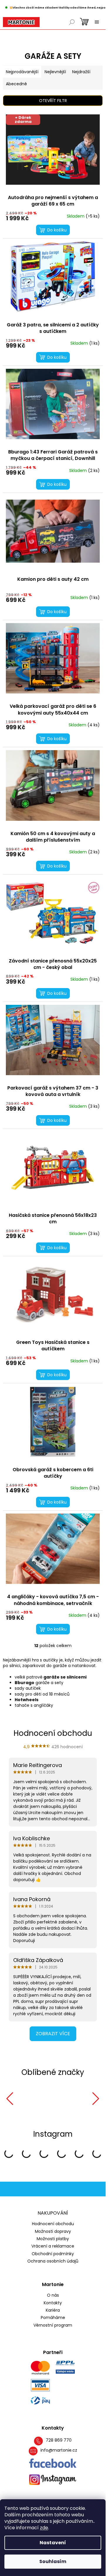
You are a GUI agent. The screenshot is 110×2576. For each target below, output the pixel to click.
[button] (10, 2099)
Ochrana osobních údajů (53, 2261)
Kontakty (53, 2303)
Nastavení (53, 2543)
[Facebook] (53, 2463)
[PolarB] (63, 2099)
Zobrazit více (53, 2034)
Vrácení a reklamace (53, 2246)
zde (44, 2528)
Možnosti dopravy (53, 2231)
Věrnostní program (53, 2325)
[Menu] (97, 22)
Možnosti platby (53, 2239)
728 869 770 (59, 2440)
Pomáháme (53, 2318)
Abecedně (16, 84)
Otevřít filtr (53, 101)
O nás (53, 2295)
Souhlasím (53, 2561)
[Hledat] (72, 22)
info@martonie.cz (59, 2450)
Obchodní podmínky (53, 2254)
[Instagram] (53, 2480)
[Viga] (25, 2099)
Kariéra (53, 2310)
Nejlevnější (55, 72)
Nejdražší (81, 72)
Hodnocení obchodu (53, 2224)
